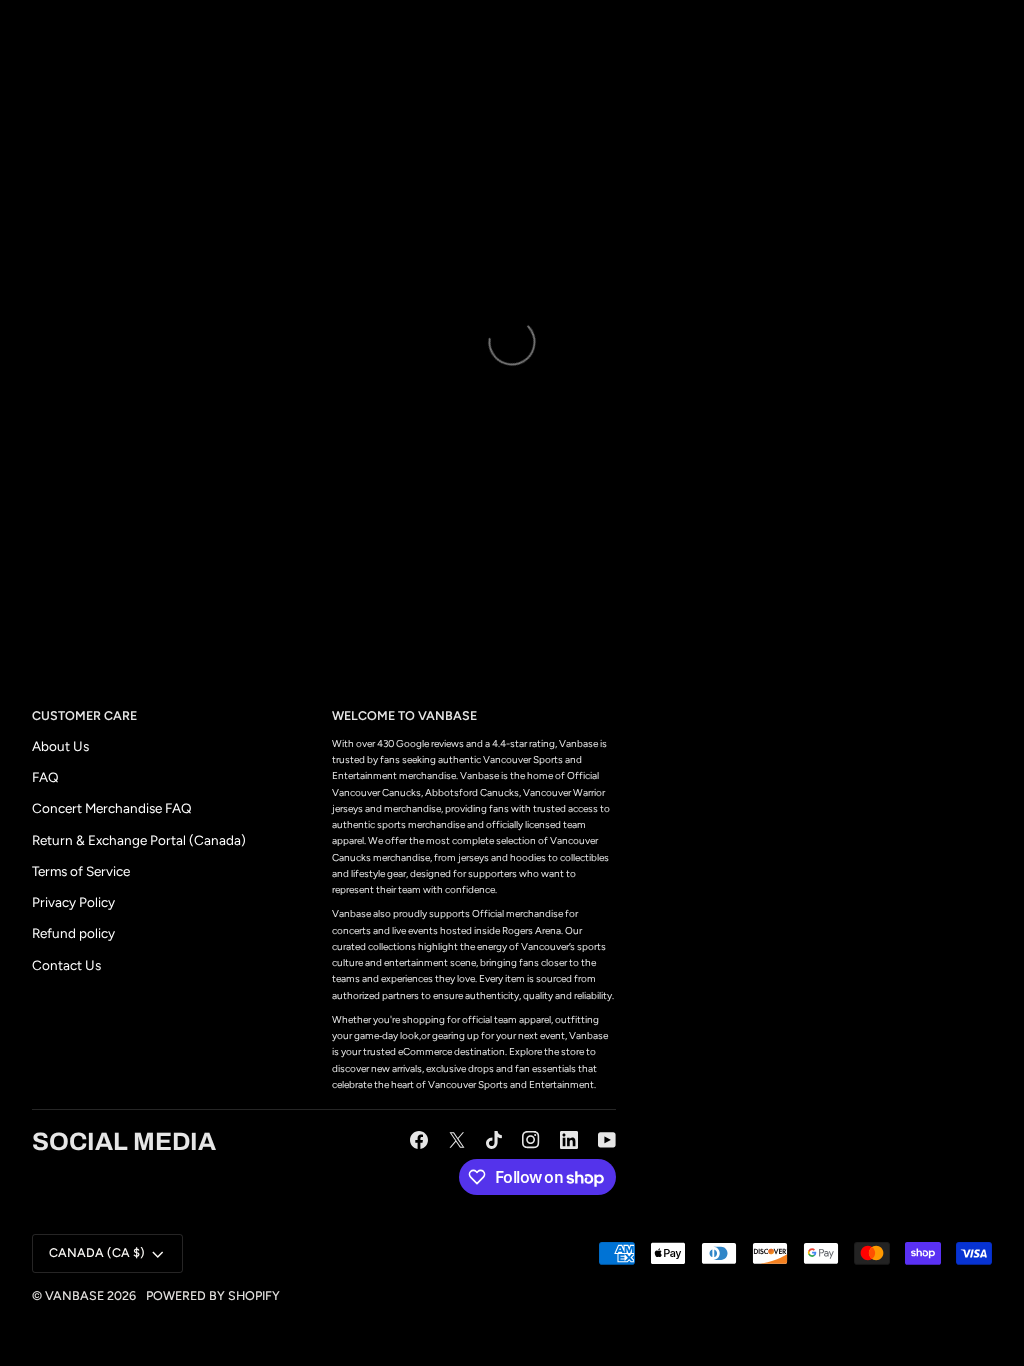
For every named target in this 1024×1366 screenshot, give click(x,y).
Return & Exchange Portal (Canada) (139, 840)
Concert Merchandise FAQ (112, 808)
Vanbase (74, 1295)
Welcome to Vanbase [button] (404, 715)
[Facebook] (419, 1140)
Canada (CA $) (97, 1252)
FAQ (45, 777)
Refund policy (73, 933)
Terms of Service (81, 871)
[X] (457, 1140)
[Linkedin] (569, 1140)
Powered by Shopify (213, 1295)
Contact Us (66, 965)
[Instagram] (531, 1140)
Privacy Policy (73, 902)
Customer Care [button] (84, 715)
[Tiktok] (494, 1140)
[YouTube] (607, 1140)
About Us (60, 746)
